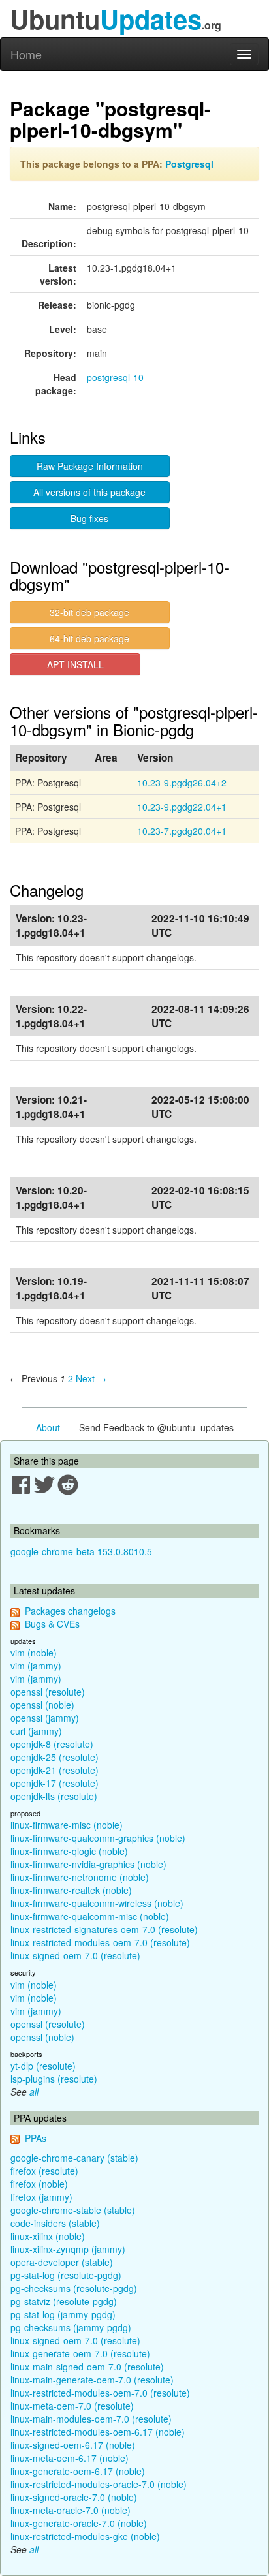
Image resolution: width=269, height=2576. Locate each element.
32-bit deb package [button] (89, 612)
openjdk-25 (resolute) (55, 1757)
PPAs (36, 2138)
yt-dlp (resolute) (43, 2066)
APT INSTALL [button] (75, 664)
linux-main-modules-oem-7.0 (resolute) (91, 2419)
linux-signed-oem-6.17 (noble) (73, 2445)
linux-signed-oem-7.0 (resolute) (75, 1955)
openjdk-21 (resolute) (55, 1770)
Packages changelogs (70, 1611)
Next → (91, 1378)
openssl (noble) (42, 1705)
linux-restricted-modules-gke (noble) (85, 2536)
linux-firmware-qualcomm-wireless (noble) (97, 1903)
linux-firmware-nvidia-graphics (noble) (88, 1864)
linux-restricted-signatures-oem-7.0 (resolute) (104, 1929)
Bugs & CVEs (52, 1624)
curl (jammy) (36, 1731)
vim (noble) (34, 1653)
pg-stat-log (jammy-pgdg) (63, 2314)
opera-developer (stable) (62, 2262)
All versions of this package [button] (89, 492)
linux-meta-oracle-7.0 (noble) (71, 2510)
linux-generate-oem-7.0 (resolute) (80, 2353)
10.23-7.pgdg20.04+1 (182, 831)
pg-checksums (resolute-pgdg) (74, 2288)
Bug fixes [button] (89, 518)
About (48, 1427)
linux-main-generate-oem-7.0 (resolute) (92, 2380)
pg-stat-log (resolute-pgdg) (66, 2275)
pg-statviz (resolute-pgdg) (64, 2301)
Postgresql (189, 164)
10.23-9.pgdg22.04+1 (182, 807)
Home (26, 54)
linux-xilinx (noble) (48, 2236)
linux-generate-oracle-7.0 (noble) (79, 2523)
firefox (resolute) (44, 2171)
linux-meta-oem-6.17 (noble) (70, 2458)
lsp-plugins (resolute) (54, 2079)
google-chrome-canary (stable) (74, 2158)
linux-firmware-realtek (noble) (71, 1890)
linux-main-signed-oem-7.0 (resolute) (87, 2367)
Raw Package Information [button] (90, 466)
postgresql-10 (115, 377)
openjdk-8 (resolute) (52, 1744)
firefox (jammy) (41, 2197)
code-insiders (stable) (55, 2223)
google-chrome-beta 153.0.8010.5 (81, 1551)
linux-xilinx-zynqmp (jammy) (68, 2249)
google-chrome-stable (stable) (73, 2210)
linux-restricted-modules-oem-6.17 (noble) (98, 2432)
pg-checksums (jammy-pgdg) (71, 2327)
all (34, 2092)
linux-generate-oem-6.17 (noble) (78, 2471)
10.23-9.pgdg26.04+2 (182, 783)
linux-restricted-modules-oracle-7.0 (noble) (99, 2484)
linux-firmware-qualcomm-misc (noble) (90, 1916)
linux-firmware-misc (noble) (67, 1825)
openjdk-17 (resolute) (55, 1783)
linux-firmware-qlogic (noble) (69, 1851)
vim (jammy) (36, 1666)
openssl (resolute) (48, 1692)
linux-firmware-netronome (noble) (80, 1877)
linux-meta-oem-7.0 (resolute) (72, 2406)
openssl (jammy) (45, 1718)
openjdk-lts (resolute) (54, 1796)
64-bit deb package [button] (89, 638)
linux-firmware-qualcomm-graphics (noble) (98, 1838)
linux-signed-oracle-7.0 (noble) (74, 2497)
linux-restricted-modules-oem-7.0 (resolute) (100, 1942)
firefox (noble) (39, 2184)
